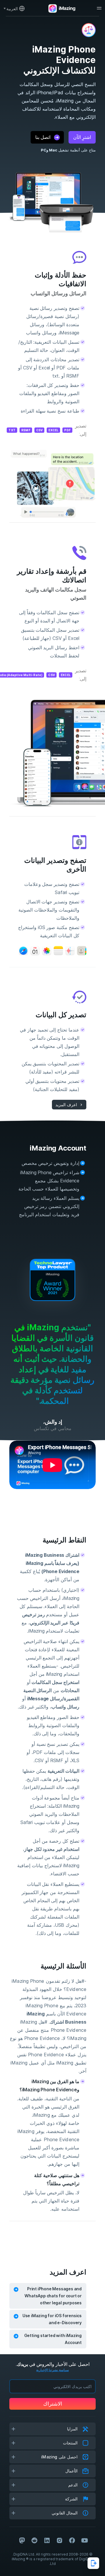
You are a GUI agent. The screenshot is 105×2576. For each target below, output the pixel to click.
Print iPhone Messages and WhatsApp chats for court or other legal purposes (53, 2296)
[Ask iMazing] (93, 2563)
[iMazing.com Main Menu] (99, 8)
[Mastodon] (22, 2540)
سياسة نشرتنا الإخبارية (52, 2370)
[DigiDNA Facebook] (72, 2540)
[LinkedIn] (47, 2540)
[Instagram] (60, 2540)
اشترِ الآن (82, 137)
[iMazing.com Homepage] (61, 8)
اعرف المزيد (66, 1105)
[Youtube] (85, 2540)
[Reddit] (34, 2540)
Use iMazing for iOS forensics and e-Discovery (52, 2319)
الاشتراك (53, 2404)
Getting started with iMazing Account (53, 2339)
